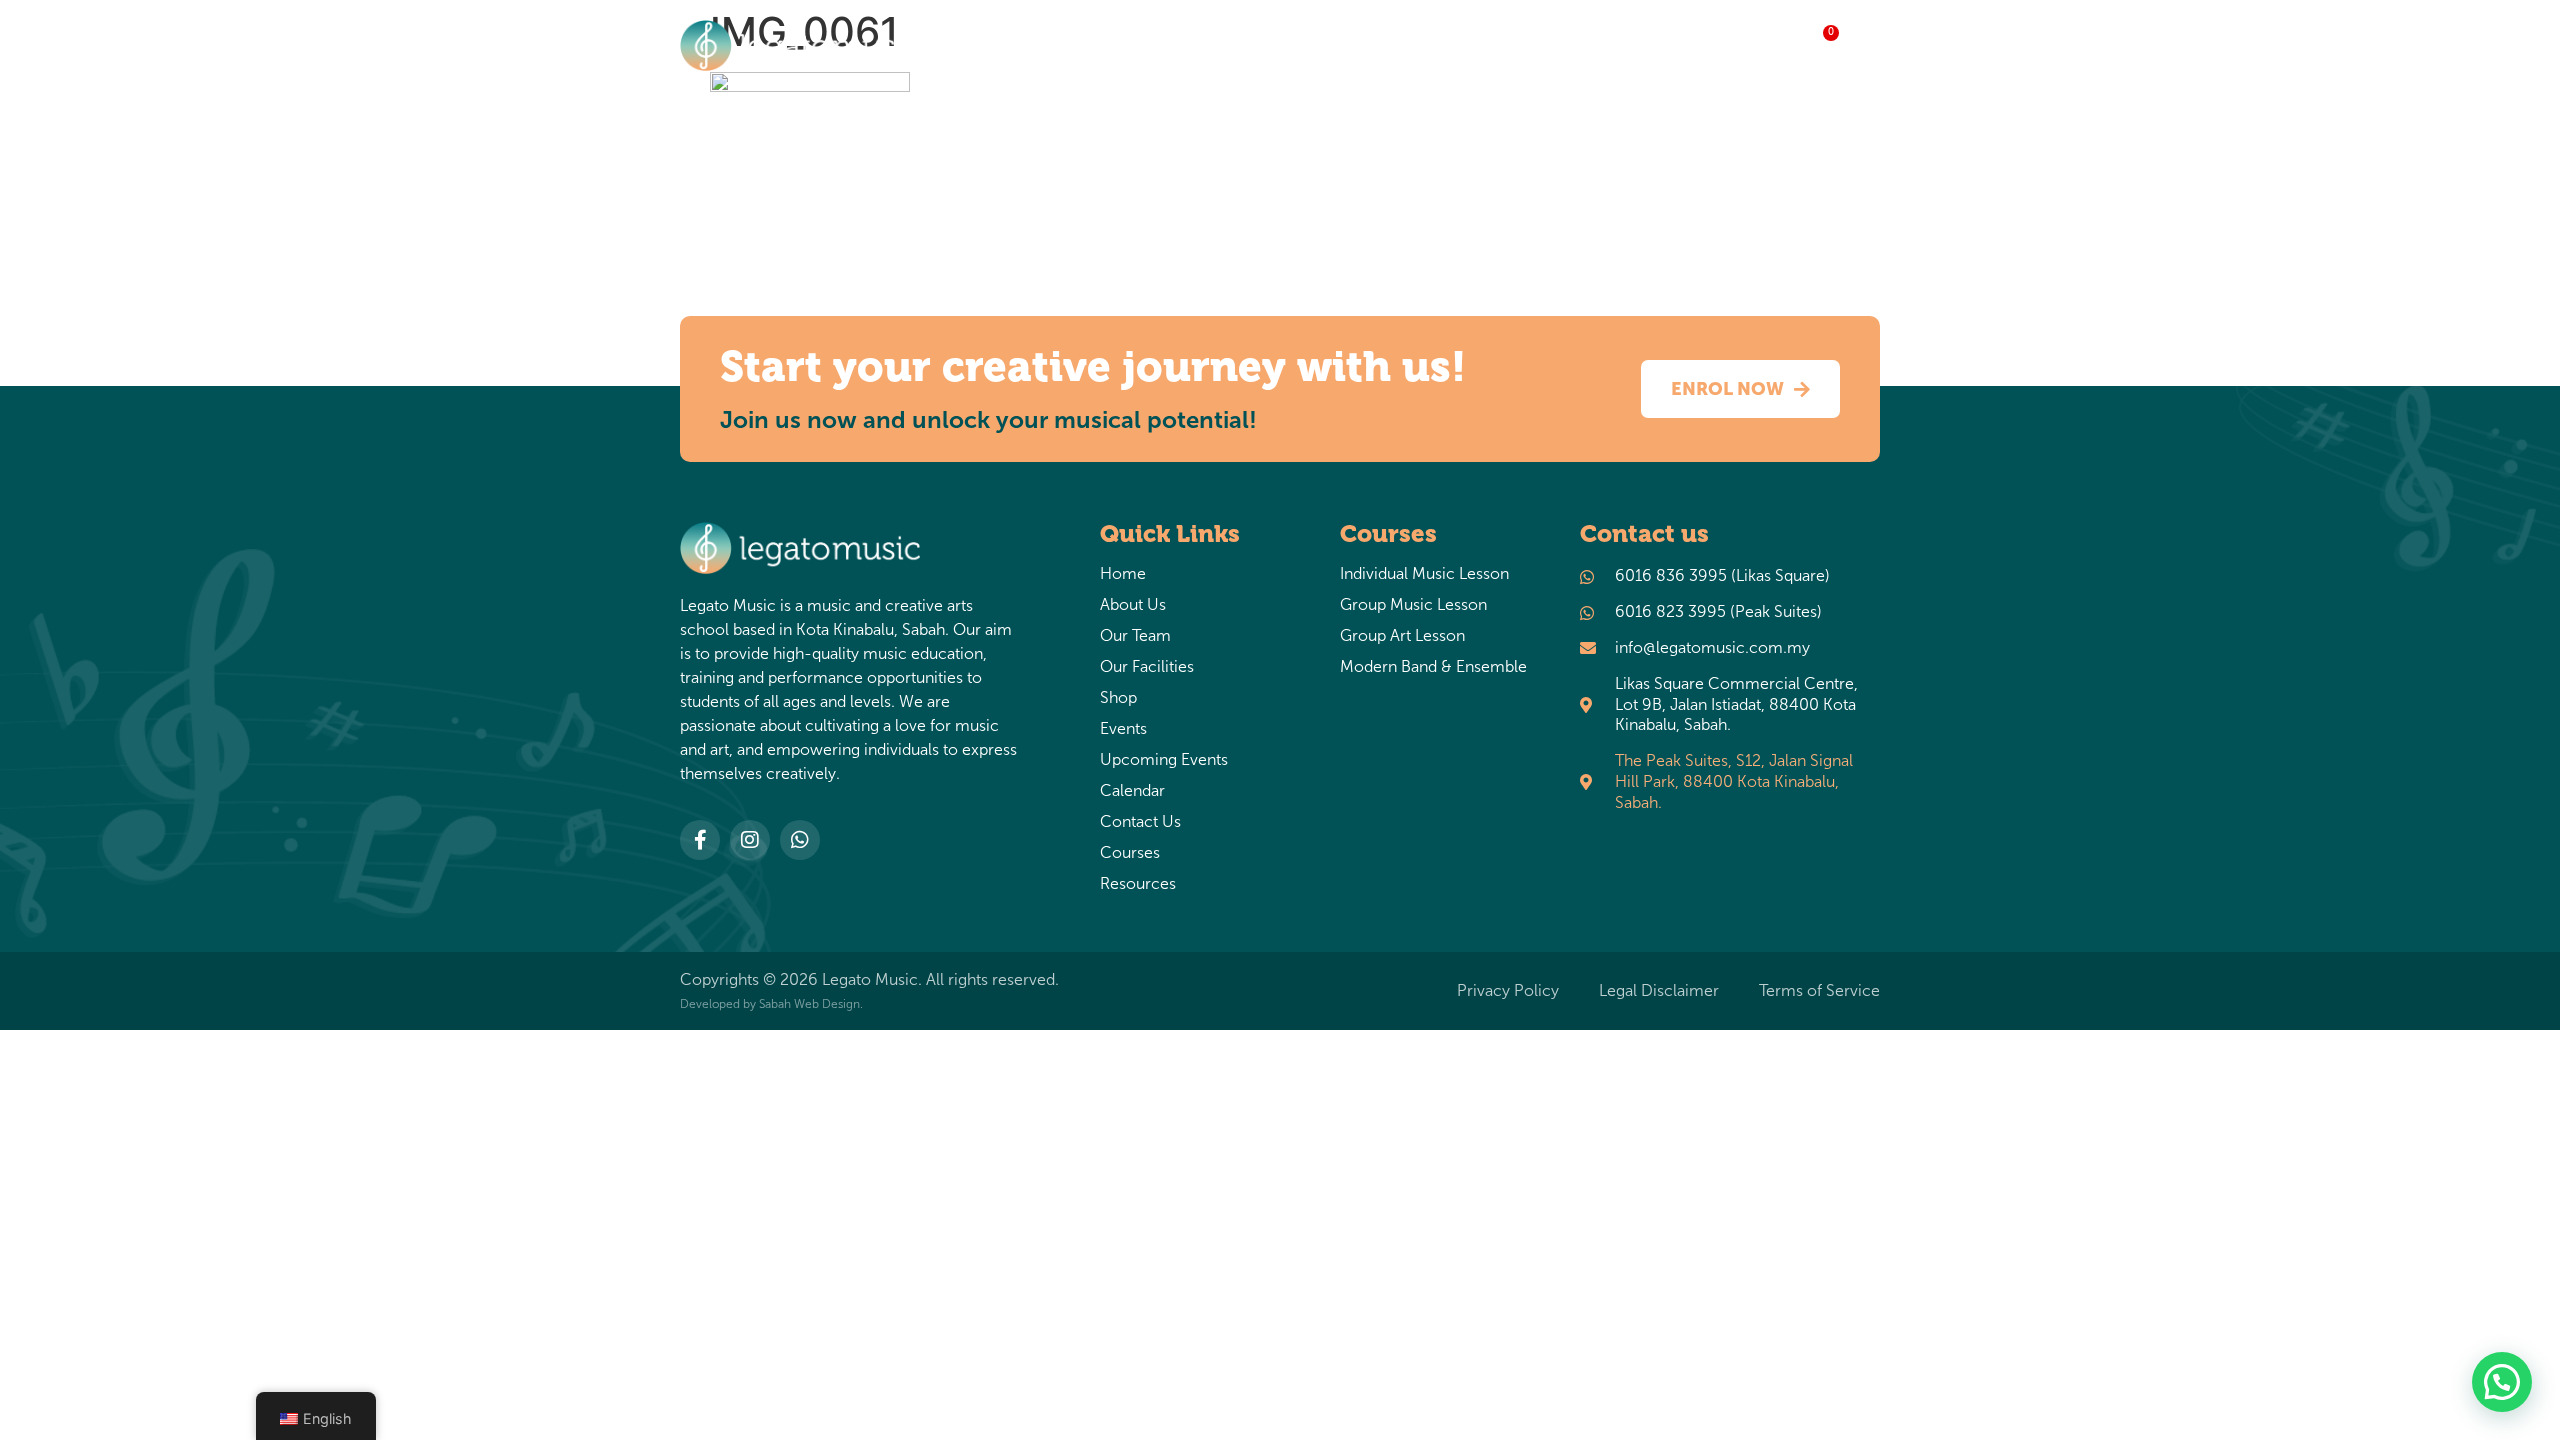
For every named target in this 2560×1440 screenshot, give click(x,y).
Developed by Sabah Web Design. (771, 1004)
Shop (1232, 45)
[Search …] (1775, 49)
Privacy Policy (1508, 991)
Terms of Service (1819, 991)
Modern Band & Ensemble (1433, 667)
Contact (1433, 45)
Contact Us (1140, 822)
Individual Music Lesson (1424, 574)
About (1131, 45)
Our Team (1135, 636)
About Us (1133, 605)
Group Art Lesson (1402, 636)
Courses (1540, 45)
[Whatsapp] (800, 840)
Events (1314, 45)
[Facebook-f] (700, 840)
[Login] (1865, 50)
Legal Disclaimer (1659, 991)
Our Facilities (1147, 667)
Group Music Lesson (1413, 605)
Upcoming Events (1164, 760)
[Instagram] (750, 840)
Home (1049, 45)
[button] (2502, 1382)
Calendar (1132, 791)
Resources (1675, 45)
